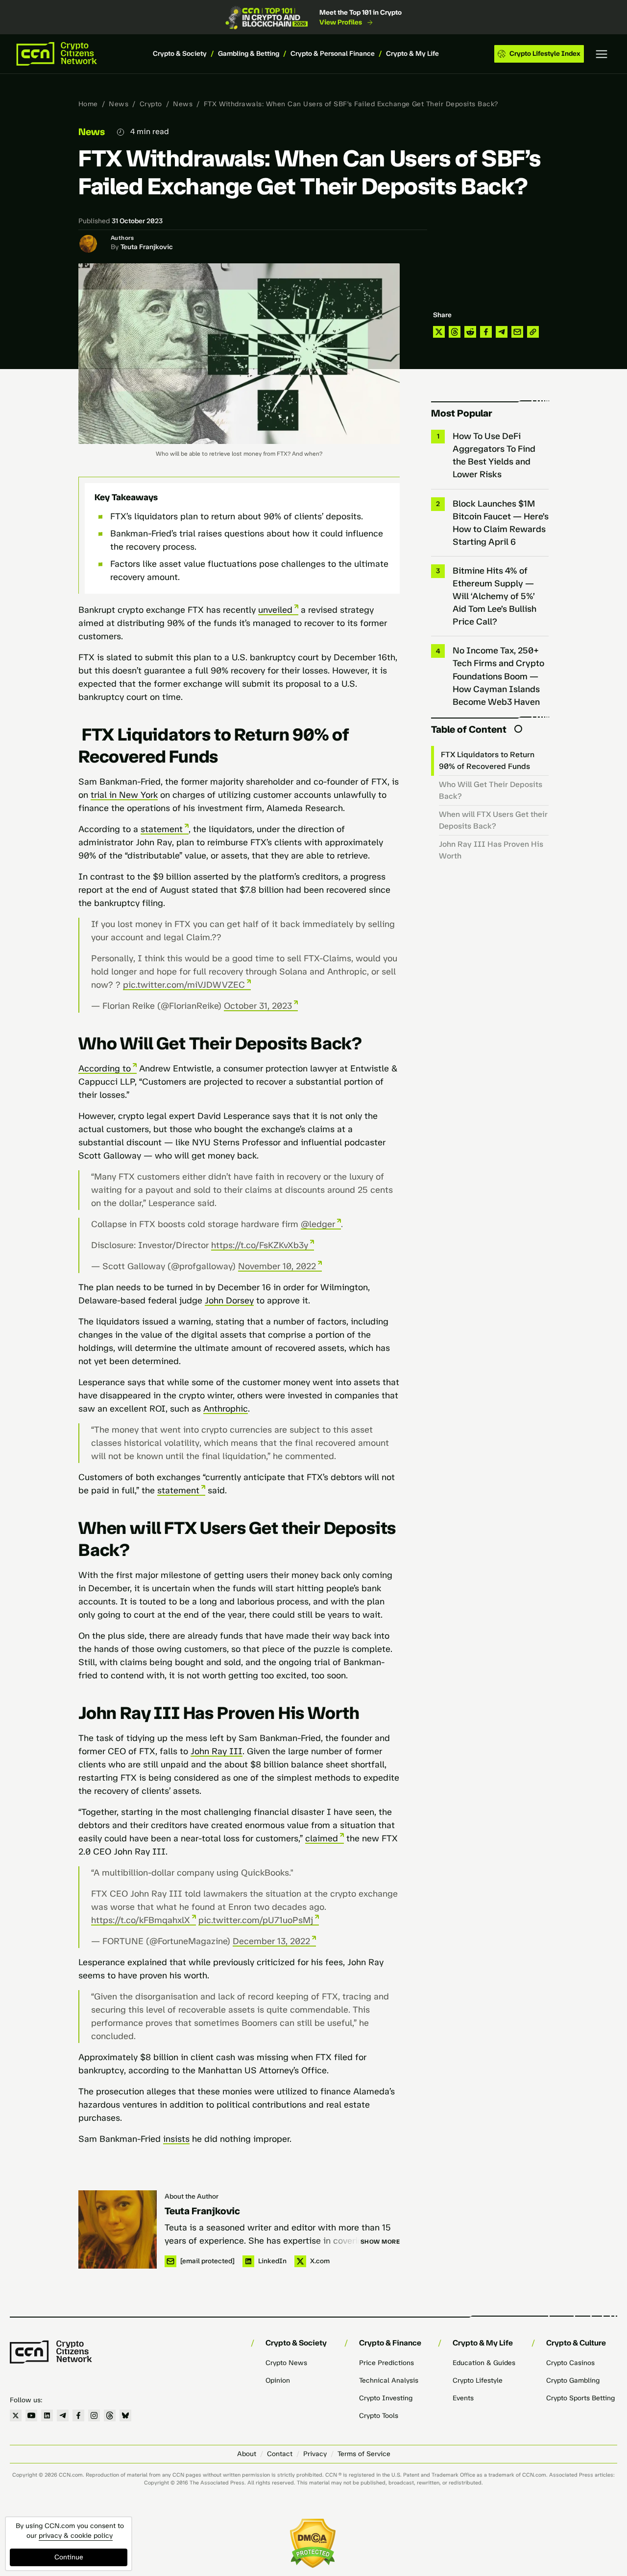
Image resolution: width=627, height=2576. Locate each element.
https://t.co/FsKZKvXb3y (260, 1245)
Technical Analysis (389, 2380)
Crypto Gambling (573, 2380)
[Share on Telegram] (502, 332)
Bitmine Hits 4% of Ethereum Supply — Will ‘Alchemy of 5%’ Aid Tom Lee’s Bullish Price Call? (494, 596)
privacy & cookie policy (76, 2536)
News (119, 104)
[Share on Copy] (533, 332)
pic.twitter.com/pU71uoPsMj (256, 1920)
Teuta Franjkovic (147, 247)
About (247, 2454)
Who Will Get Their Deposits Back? (491, 790)
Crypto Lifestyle (478, 2380)
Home (88, 104)
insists (176, 2139)
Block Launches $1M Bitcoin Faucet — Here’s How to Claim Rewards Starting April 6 (501, 523)
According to (105, 1068)
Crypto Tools (379, 2416)
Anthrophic (226, 1409)
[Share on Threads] (455, 332)
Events (463, 2398)
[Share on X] (439, 332)
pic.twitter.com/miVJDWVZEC (184, 985)
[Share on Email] (517, 332)
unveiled (275, 610)
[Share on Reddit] (470, 332)
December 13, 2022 (271, 1941)
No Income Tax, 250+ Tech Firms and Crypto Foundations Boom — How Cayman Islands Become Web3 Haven (498, 676)
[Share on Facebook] (486, 332)
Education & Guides (484, 2363)
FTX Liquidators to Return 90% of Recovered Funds (487, 760)
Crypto (151, 104)
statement (162, 829)
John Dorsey (229, 1300)
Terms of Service (364, 2454)
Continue (69, 2557)
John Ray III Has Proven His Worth (491, 850)
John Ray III (217, 1751)
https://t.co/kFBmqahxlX (141, 1920)
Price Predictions (386, 2363)
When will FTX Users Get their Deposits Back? (493, 820)
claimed (322, 1838)
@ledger (318, 1224)
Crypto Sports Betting (580, 2398)
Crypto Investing (386, 2398)
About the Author (192, 2196)
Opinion (278, 2380)
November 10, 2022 (277, 1266)
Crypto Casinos (570, 2363)
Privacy (315, 2454)
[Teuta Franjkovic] (118, 2229)
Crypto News (286, 2363)
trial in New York (124, 795)
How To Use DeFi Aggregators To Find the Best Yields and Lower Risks (494, 455)
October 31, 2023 (258, 1006)
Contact (280, 2454)
